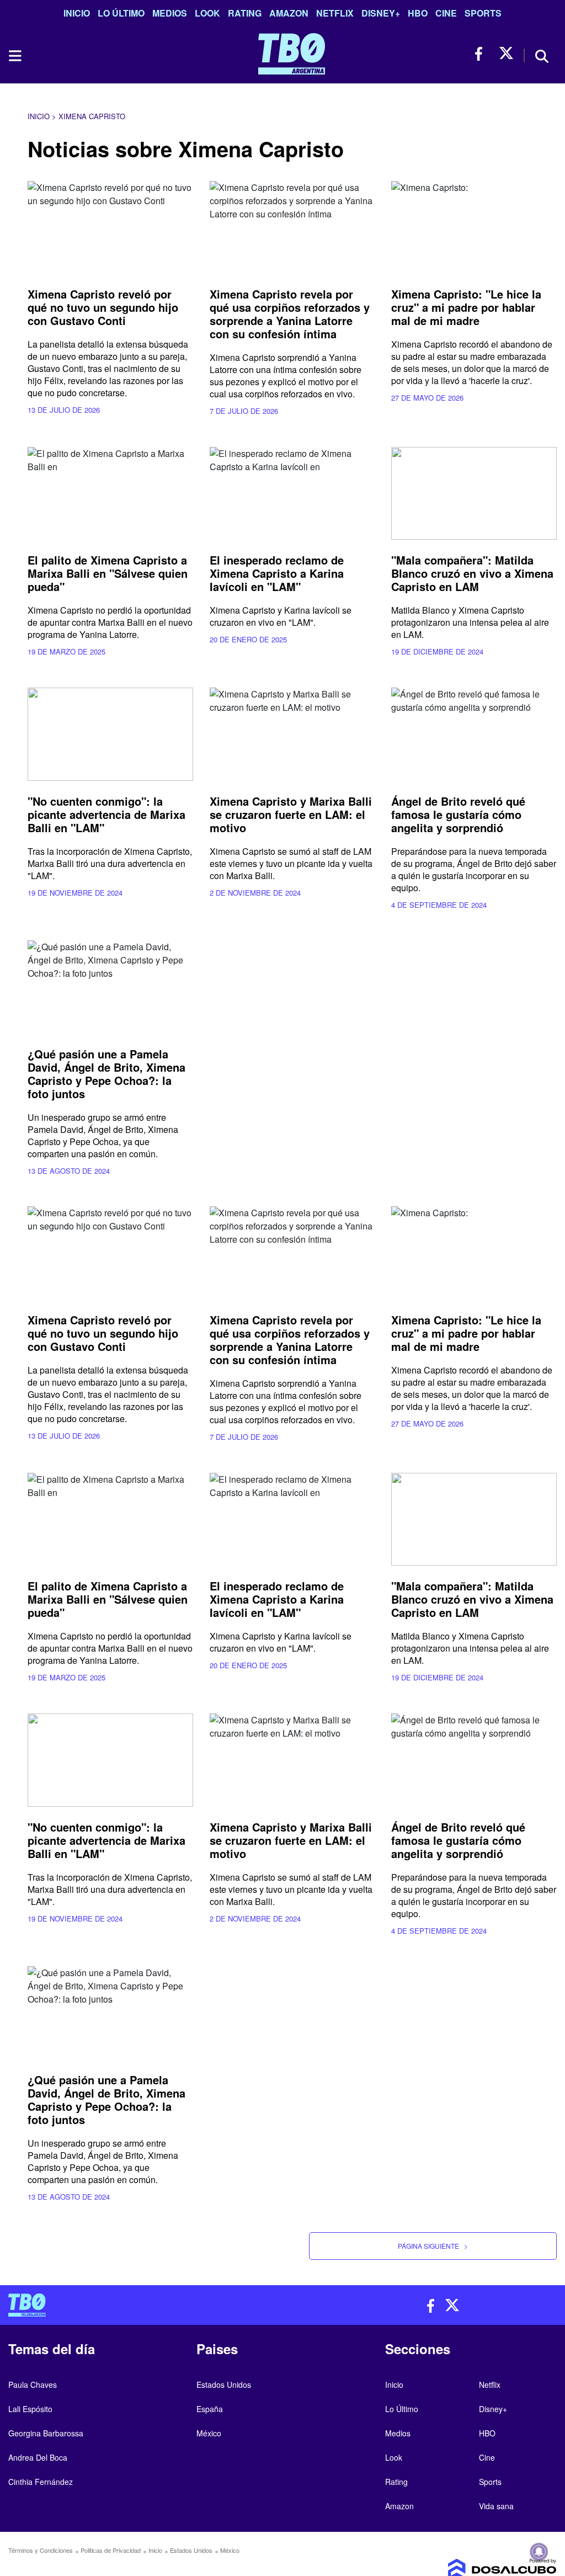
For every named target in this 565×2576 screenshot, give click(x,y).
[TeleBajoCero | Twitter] (506, 54)
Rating (245, 13)
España (210, 2409)
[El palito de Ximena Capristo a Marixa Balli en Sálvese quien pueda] (110, 494)
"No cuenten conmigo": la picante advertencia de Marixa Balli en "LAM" (106, 814)
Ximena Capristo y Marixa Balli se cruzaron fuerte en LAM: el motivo (291, 814)
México (209, 2433)
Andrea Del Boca (38, 2457)
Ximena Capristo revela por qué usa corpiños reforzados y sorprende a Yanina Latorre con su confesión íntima (290, 314)
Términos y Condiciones (41, 2550)
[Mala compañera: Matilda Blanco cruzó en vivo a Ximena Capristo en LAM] (474, 494)
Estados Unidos (224, 2385)
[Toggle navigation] (14, 56)
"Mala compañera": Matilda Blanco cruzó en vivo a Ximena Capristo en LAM (472, 573)
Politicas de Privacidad (111, 2550)
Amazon (289, 13)
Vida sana (496, 2506)
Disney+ (381, 13)
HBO (418, 13)
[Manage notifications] (539, 2552)
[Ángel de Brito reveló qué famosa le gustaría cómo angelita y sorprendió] (474, 734)
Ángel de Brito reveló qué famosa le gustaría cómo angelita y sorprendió (458, 814)
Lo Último (121, 13)
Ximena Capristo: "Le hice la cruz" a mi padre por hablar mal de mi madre (466, 307)
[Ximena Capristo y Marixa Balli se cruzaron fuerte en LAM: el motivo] (292, 734)
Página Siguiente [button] (433, 2246)
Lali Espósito (30, 2409)
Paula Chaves (33, 2385)
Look (207, 13)
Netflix (335, 13)
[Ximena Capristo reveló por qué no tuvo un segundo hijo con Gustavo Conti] (110, 228)
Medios (170, 13)
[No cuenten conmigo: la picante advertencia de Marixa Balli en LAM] (110, 734)
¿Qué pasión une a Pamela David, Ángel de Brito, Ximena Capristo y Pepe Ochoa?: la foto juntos (106, 1074)
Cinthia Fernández (41, 2482)
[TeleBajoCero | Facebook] (482, 54)
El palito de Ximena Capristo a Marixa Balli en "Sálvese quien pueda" (108, 573)
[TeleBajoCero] (141, 2305)
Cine (446, 13)
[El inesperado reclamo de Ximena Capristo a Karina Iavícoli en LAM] (292, 494)
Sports (483, 13)
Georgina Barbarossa (46, 2433)
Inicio (77, 13)
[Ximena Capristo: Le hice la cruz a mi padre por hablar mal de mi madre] (474, 228)
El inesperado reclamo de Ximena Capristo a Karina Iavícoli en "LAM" (277, 573)
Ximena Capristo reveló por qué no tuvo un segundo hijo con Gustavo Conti (103, 307)
